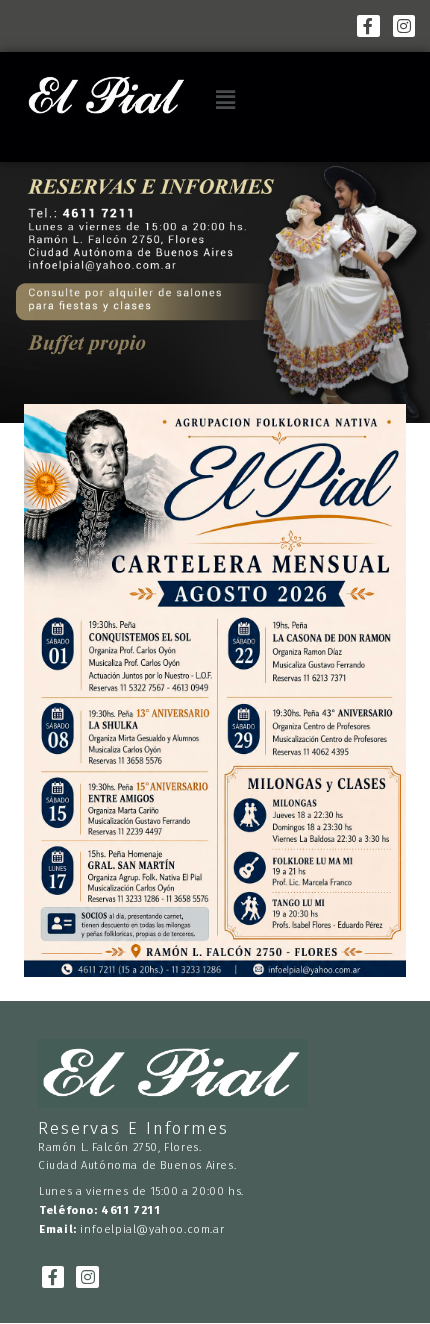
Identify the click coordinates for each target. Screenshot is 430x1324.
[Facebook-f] (368, 26)
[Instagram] (404, 26)
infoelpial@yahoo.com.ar (152, 1229)
